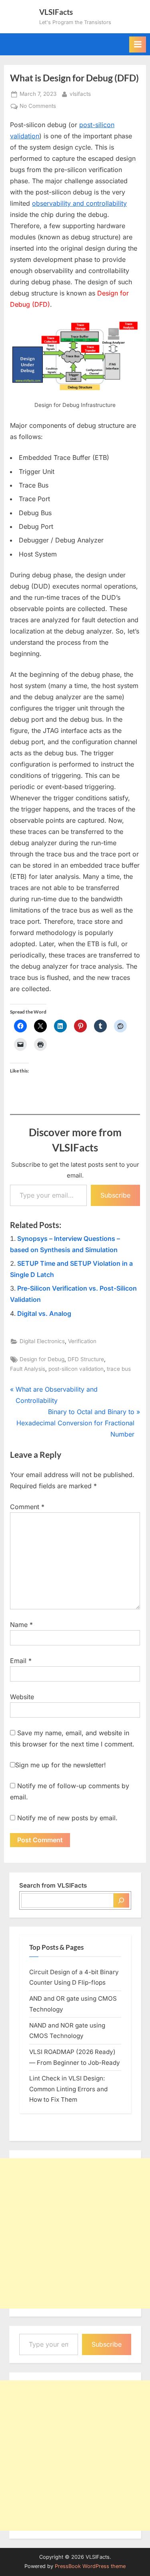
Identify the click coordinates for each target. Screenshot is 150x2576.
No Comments (38, 107)
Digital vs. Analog (44, 1313)
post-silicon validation (76, 1369)
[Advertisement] (75, 2233)
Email (21, 1661)
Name (21, 1625)
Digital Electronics (42, 1341)
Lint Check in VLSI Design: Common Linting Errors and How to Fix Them (68, 2089)
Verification (82, 1341)
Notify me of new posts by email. (67, 1818)
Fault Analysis (28, 1369)
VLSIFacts (56, 12)
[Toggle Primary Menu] (138, 45)
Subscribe (115, 1195)
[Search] (121, 1900)
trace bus (119, 1369)
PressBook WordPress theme (90, 2566)
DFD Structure (86, 1359)
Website (22, 1697)
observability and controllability (79, 203)
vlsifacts (80, 94)
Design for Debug (42, 1359)
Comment (27, 1507)
